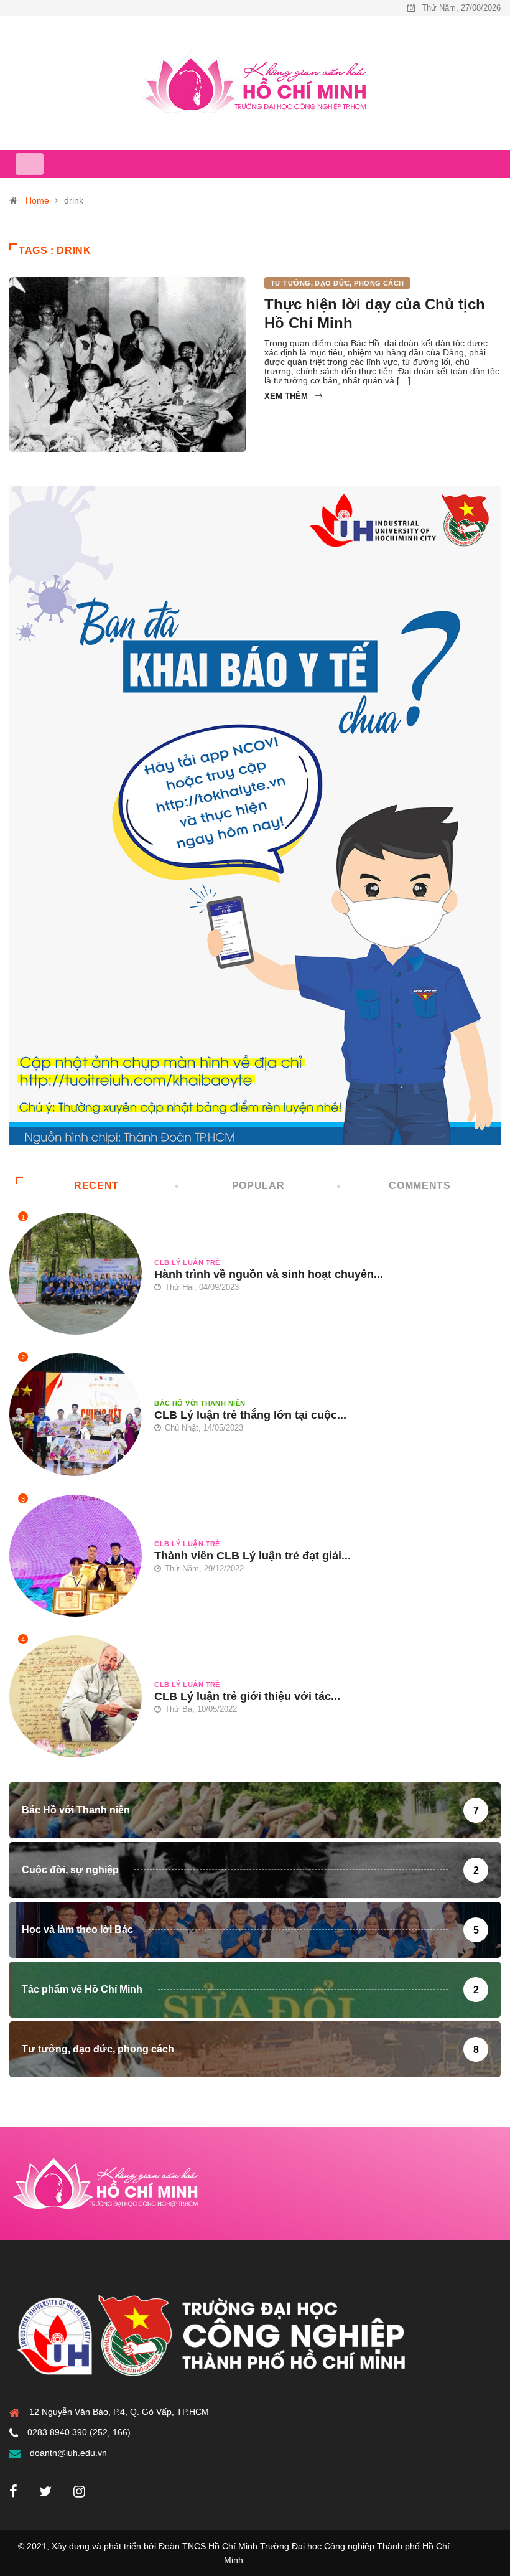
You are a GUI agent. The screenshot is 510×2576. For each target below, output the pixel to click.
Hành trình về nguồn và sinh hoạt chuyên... (269, 1274)
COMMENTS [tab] (420, 1186)
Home (37, 200)
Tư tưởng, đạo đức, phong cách (337, 283)
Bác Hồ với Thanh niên (200, 1403)
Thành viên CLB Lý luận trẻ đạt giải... (253, 1556)
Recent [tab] (96, 1186)
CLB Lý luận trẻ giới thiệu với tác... (247, 1696)
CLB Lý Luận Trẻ (187, 1262)
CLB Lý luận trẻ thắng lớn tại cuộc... (250, 1415)
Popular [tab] (258, 1186)
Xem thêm (286, 396)
